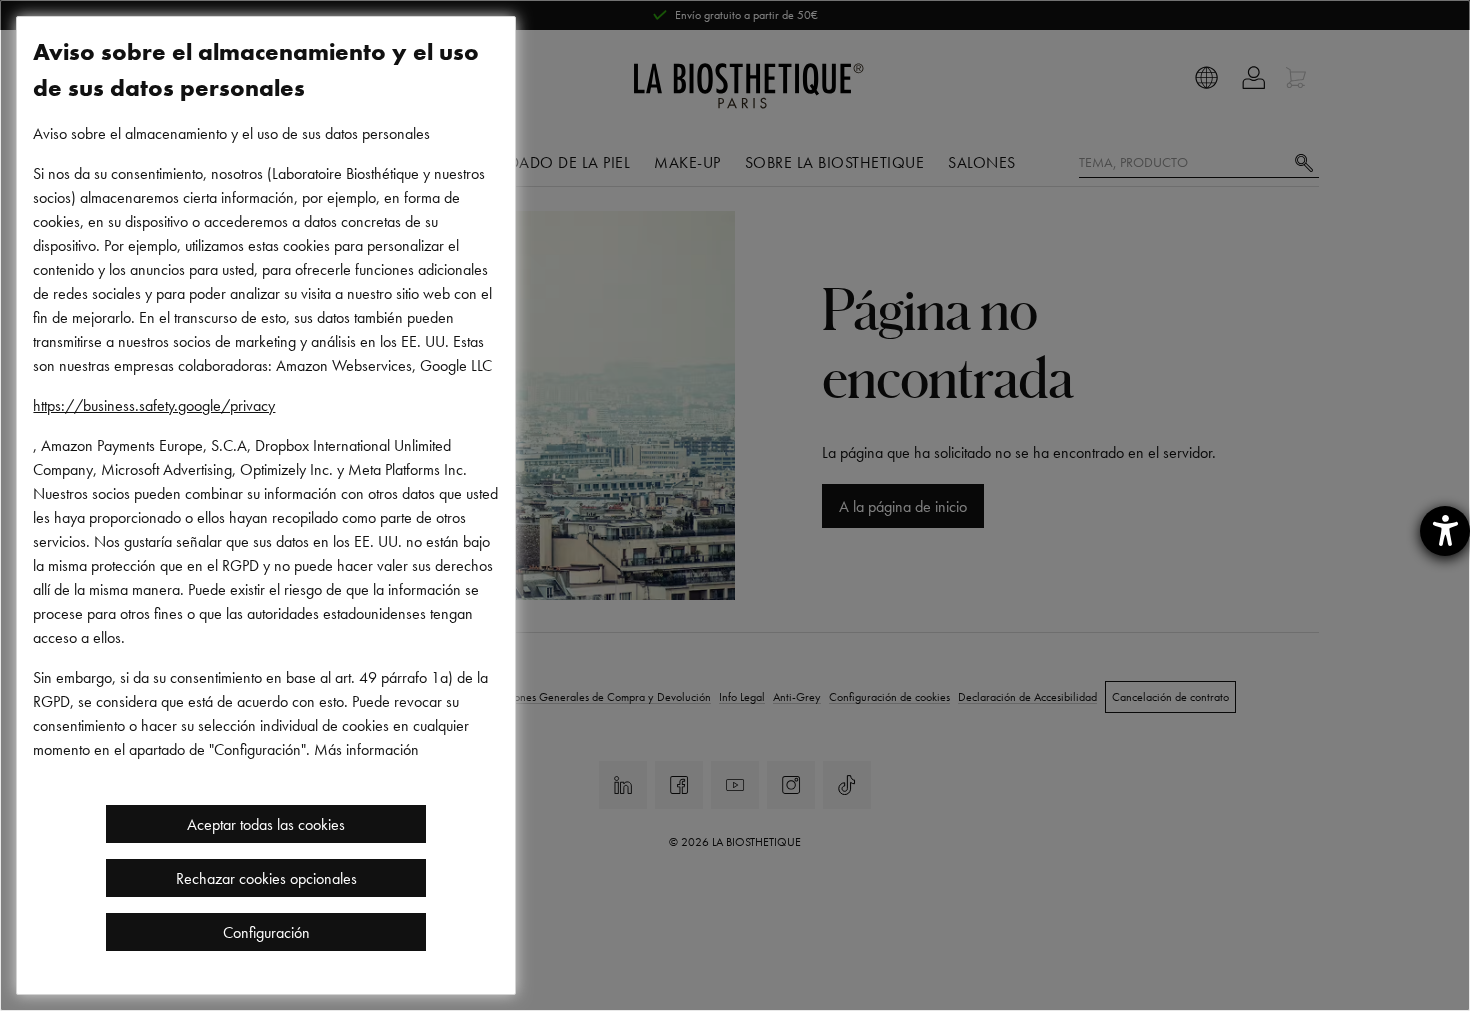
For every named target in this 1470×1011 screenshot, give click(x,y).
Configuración (266, 932)
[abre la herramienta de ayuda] (1445, 531)
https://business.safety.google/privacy (154, 405)
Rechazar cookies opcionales (266, 878)
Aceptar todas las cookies (266, 824)
